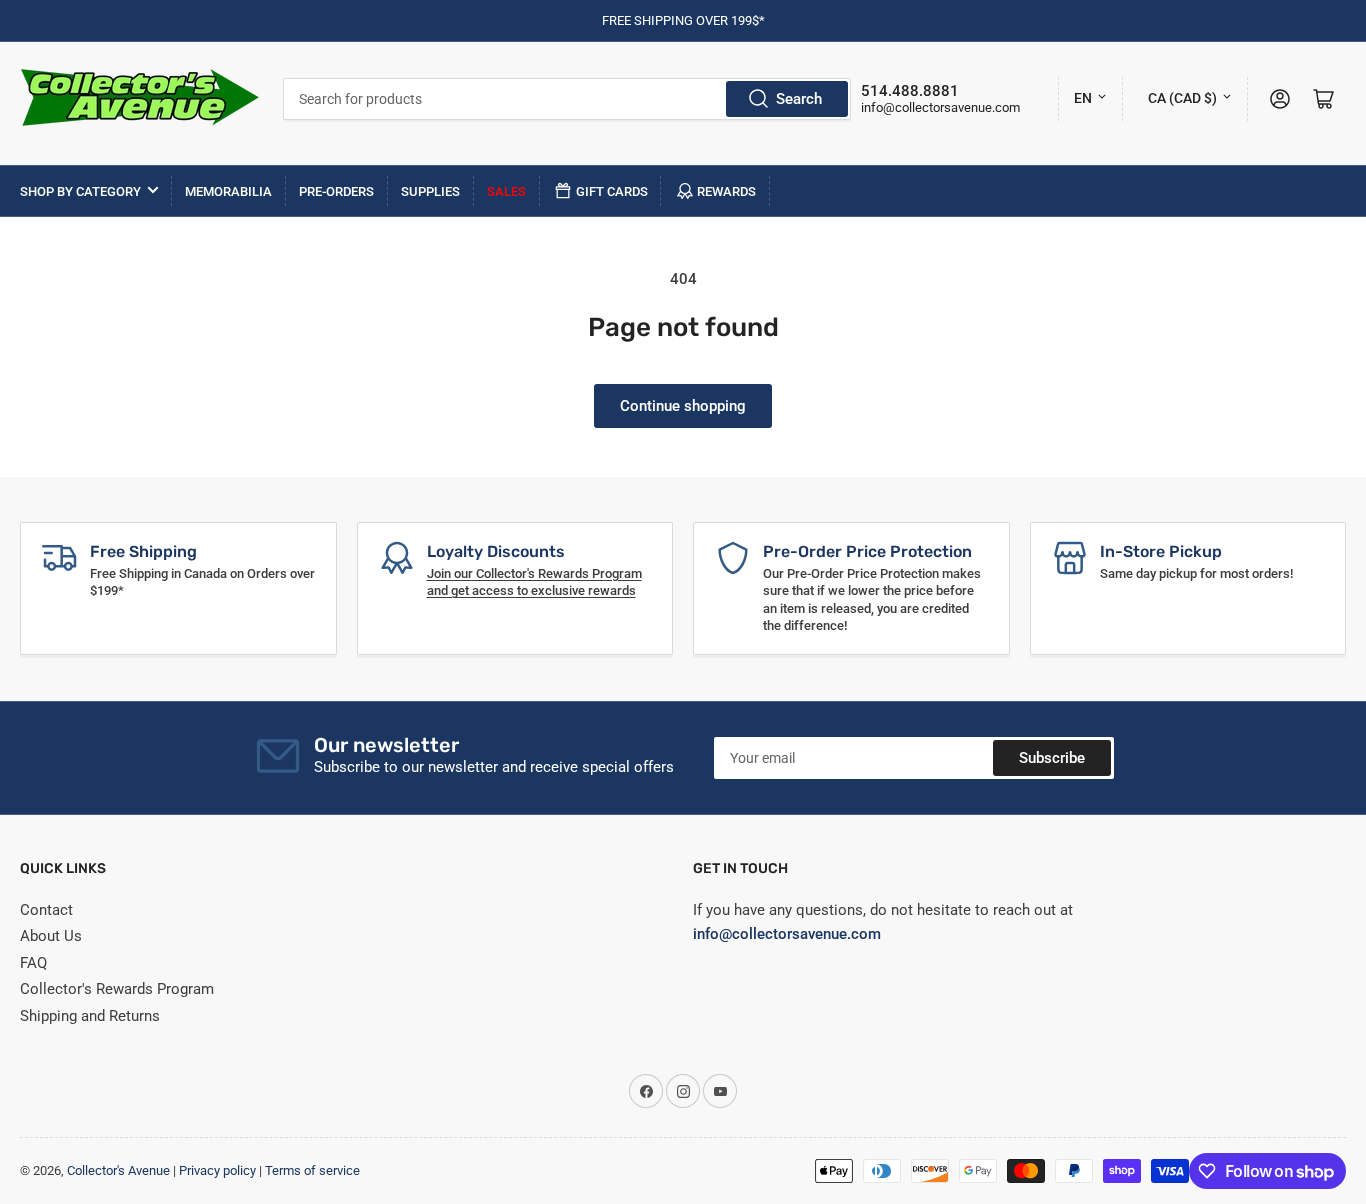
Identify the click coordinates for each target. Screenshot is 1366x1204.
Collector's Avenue (118, 1170)
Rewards (726, 191)
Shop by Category (80, 191)
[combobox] (567, 99)
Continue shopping (683, 406)
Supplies (430, 191)
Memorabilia (228, 191)
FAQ (33, 963)
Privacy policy (217, 1170)
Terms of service (312, 1170)
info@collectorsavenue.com (940, 107)
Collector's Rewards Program (117, 989)
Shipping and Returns (90, 1016)
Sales (506, 191)
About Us (51, 936)
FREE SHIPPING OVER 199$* (683, 20)
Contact (46, 910)
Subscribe (1052, 758)
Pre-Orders (336, 191)
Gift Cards (612, 191)
